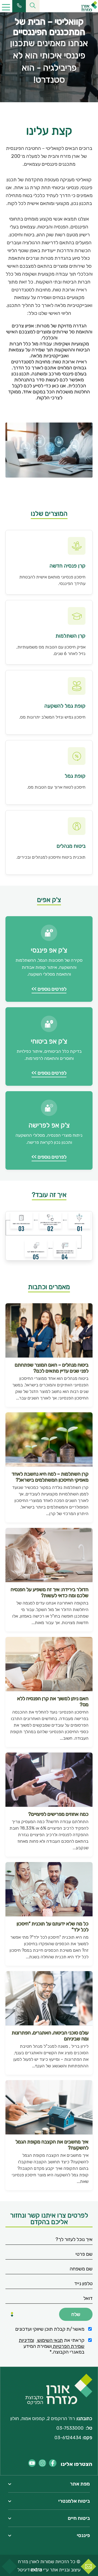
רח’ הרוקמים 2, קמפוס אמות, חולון (43, 2418)
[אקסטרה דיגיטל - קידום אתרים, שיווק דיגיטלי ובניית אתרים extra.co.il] (36, 2570)
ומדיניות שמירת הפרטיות (52, 2343)
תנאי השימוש (50, 2340)
